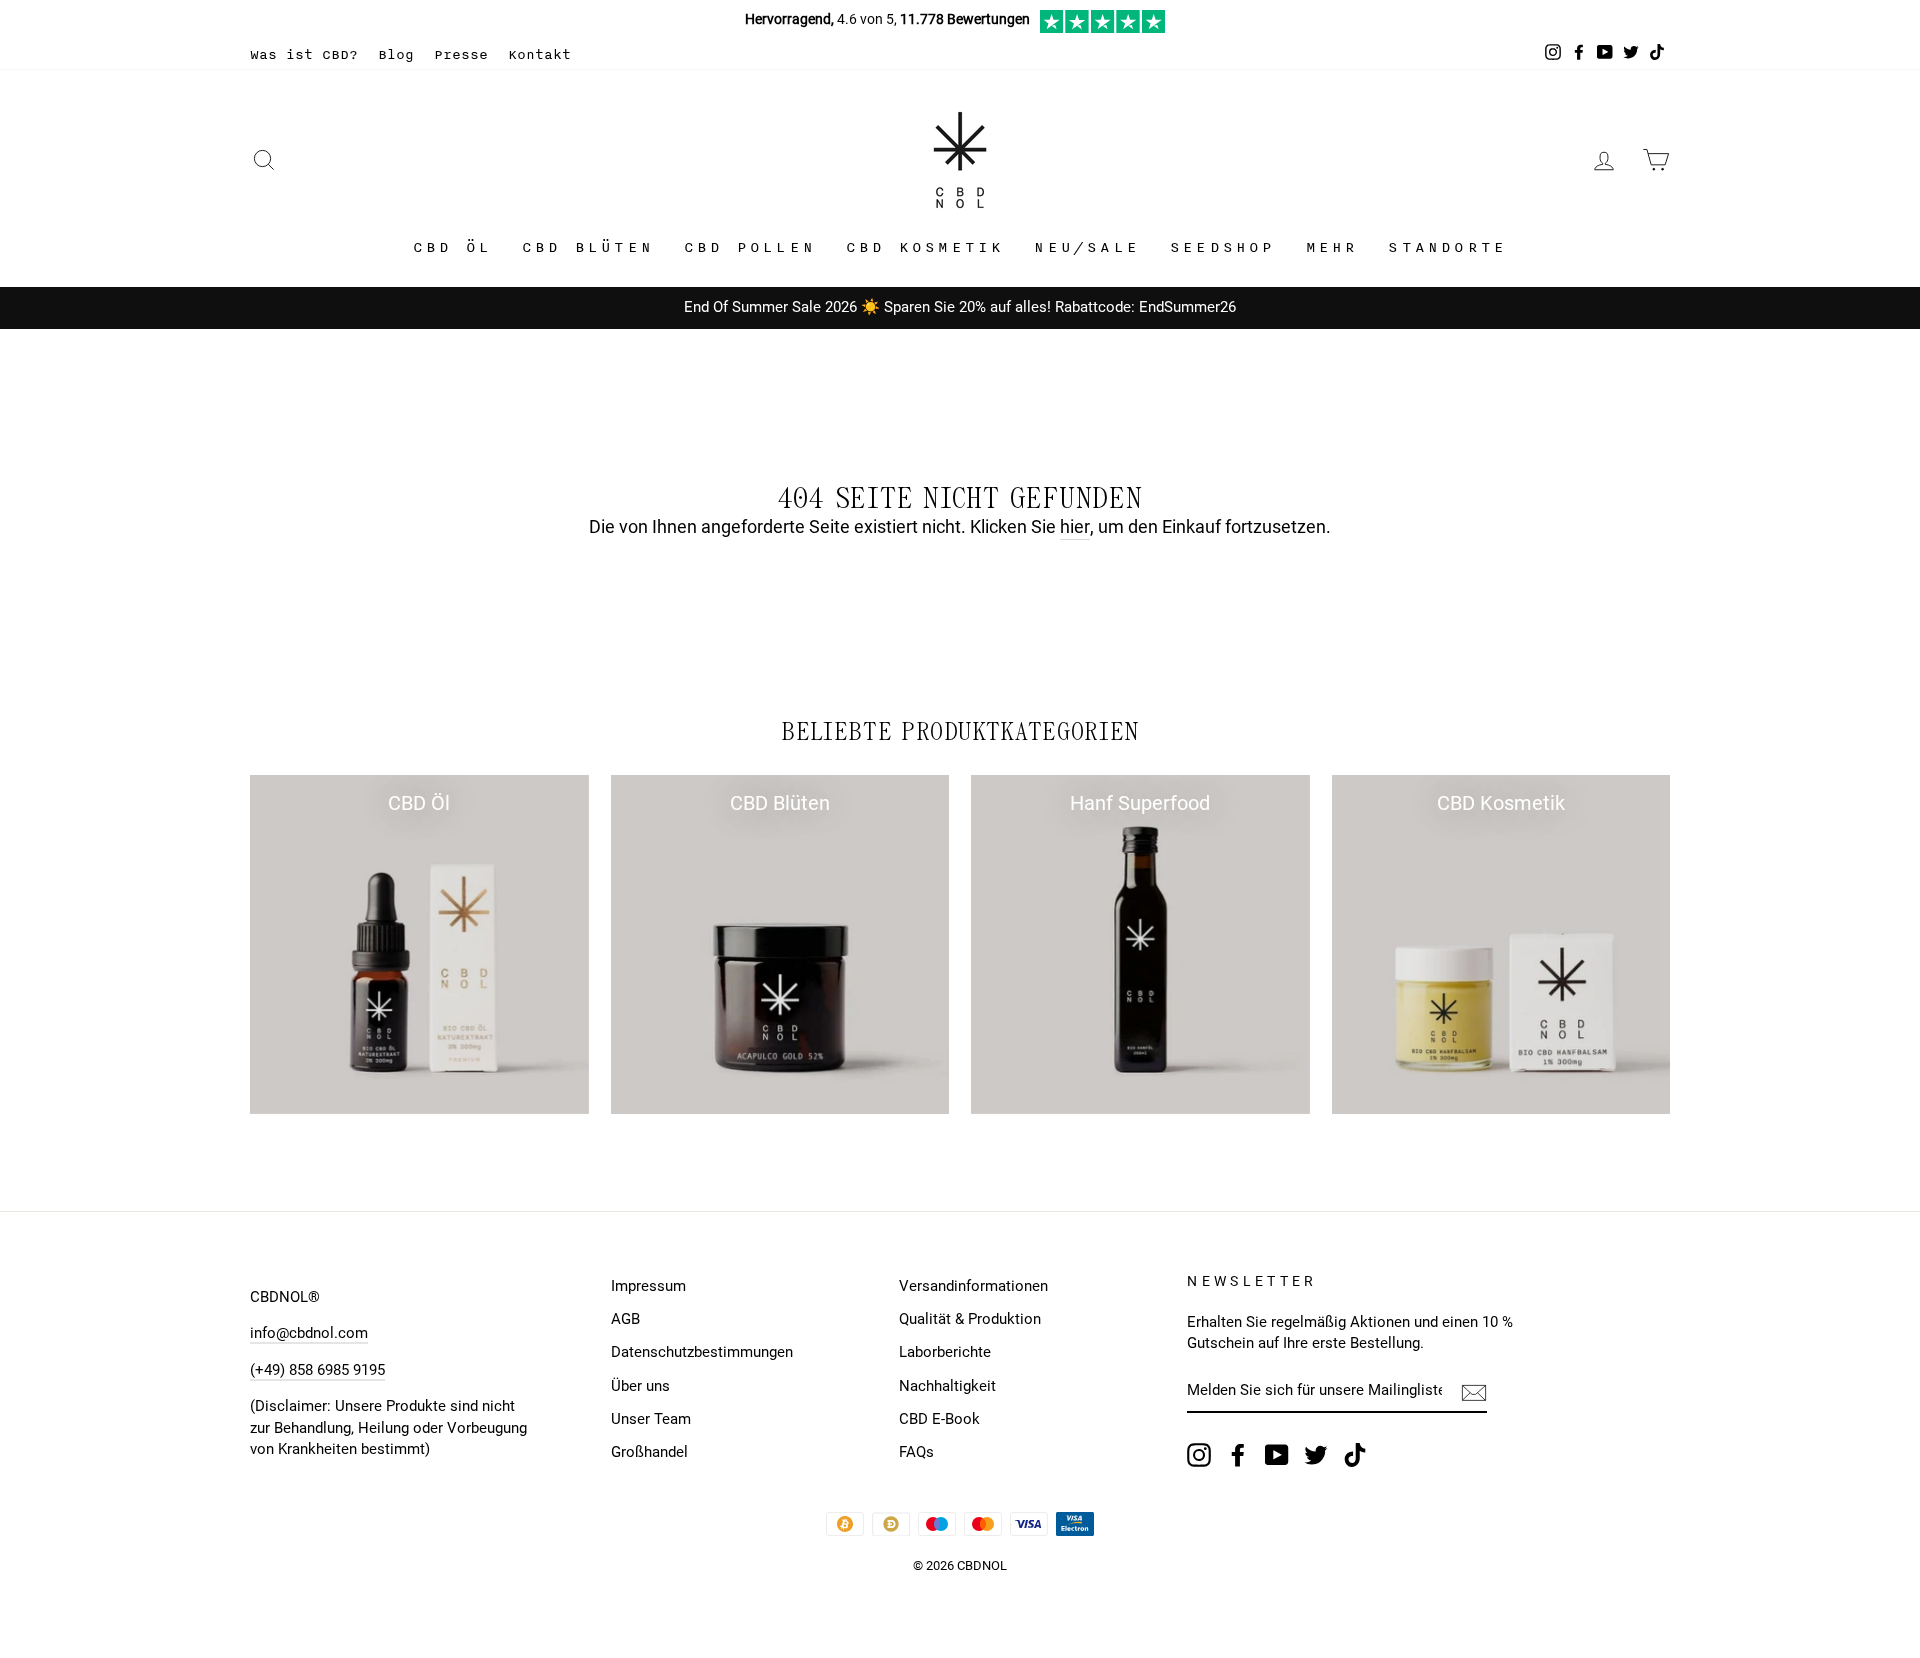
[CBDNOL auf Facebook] (1238, 1455)
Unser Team (651, 1419)
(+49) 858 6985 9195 (317, 1370)
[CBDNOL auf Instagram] (1199, 1455)
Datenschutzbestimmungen (702, 1352)
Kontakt (539, 54)
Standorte (1447, 247)
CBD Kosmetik (925, 247)
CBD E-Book (939, 1419)
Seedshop (1223, 247)
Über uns (640, 1386)
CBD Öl (452, 247)
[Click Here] (1102, 28)
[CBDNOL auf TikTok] (1355, 1455)
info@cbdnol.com (309, 1333)
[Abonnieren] (1474, 1391)
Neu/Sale (1087, 247)
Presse (461, 54)
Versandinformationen (973, 1286)
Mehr (1332, 247)
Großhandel (649, 1452)
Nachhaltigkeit (947, 1386)
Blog (396, 54)
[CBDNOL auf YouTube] (1277, 1455)
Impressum (648, 1286)
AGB (625, 1319)
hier (1075, 526)
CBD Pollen (750, 247)
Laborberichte (945, 1352)
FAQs (916, 1452)
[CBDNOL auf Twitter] (1316, 1455)
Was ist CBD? (304, 54)
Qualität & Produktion (970, 1319)
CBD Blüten (588, 247)
